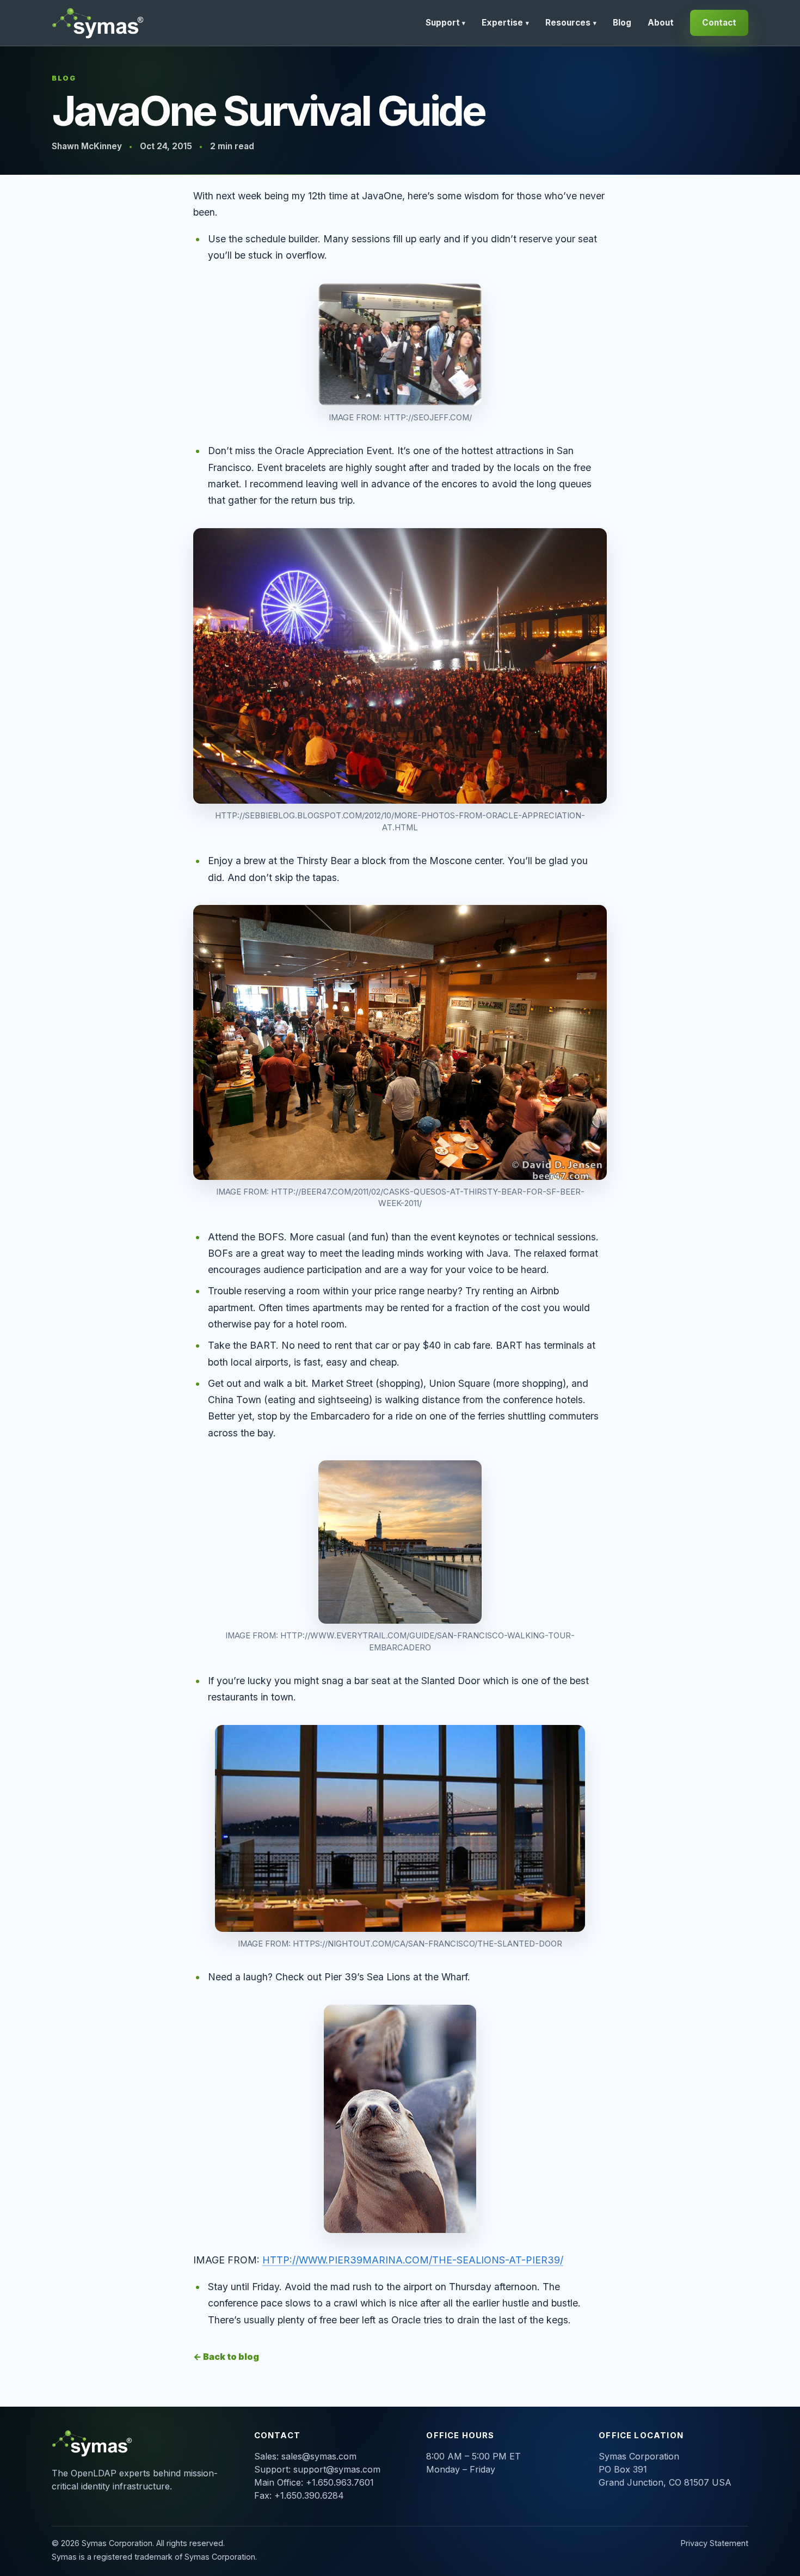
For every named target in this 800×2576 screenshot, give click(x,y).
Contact (719, 23)
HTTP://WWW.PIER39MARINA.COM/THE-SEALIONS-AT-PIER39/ (413, 2260)
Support (446, 23)
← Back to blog (226, 2357)
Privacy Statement (715, 2543)
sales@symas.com (319, 2456)
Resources (571, 23)
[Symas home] (99, 23)
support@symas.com (337, 2469)
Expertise (505, 23)
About (661, 23)
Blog (622, 23)
